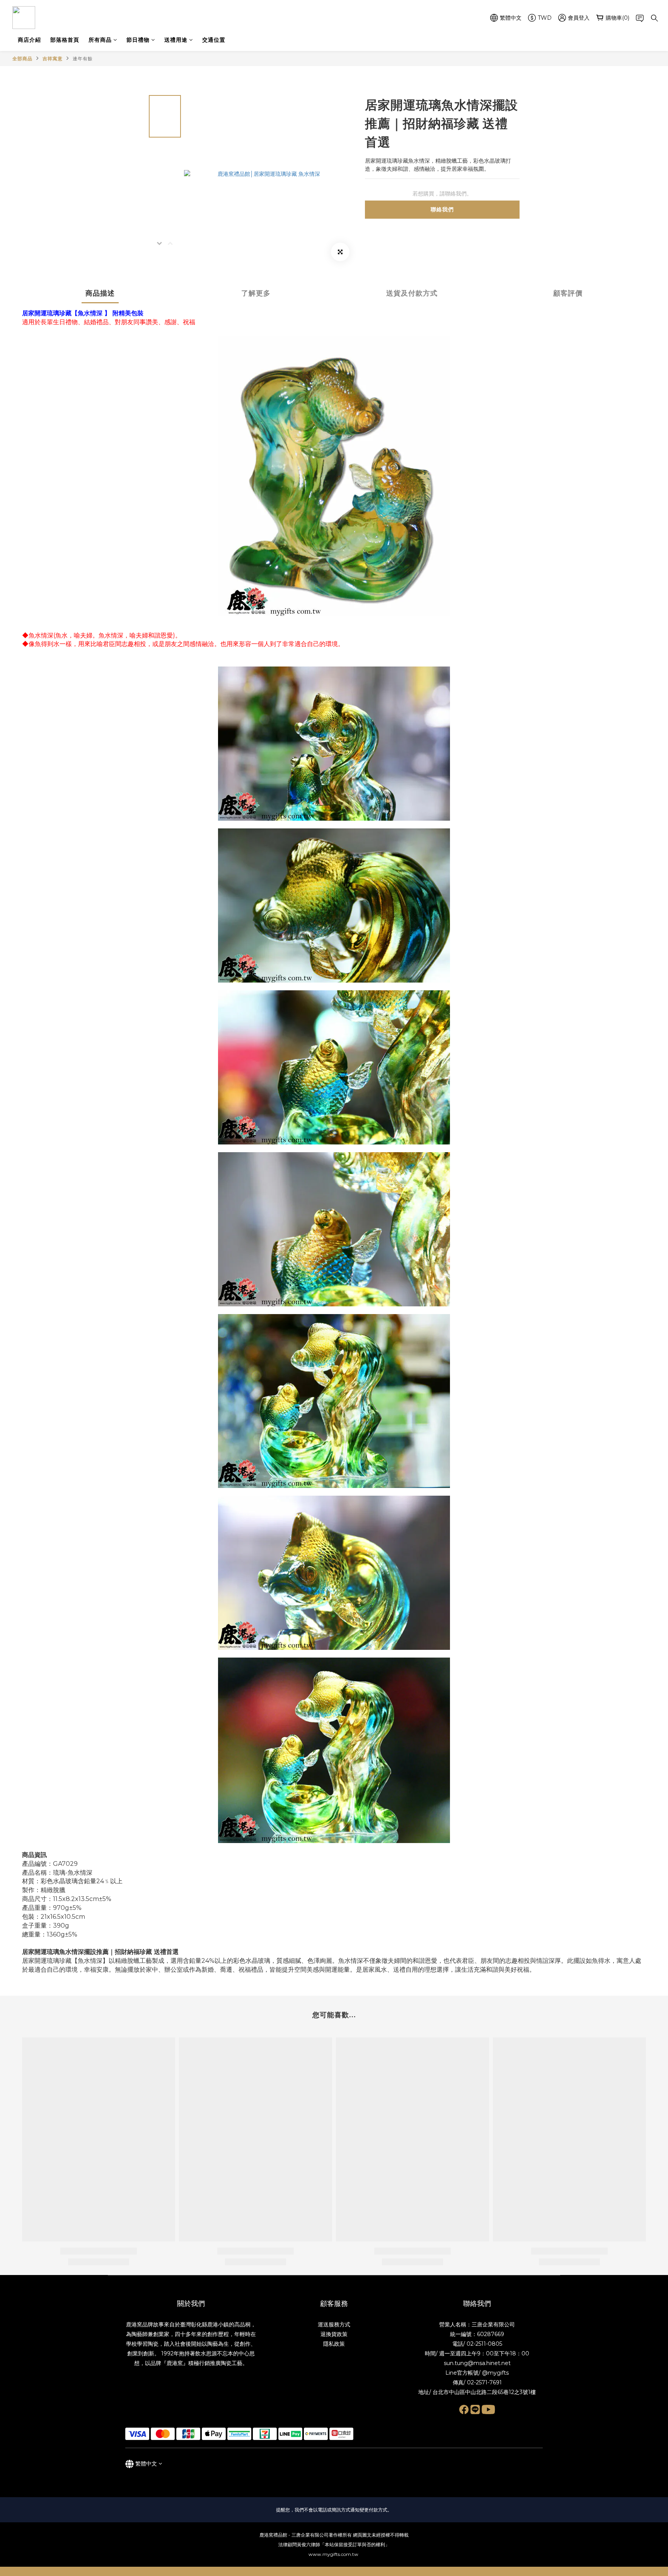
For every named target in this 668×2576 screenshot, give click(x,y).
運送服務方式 (334, 2324)
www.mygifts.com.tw (334, 2554)
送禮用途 (176, 40)
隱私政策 (334, 2344)
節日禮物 (138, 40)
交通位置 (214, 40)
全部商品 (22, 59)
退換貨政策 (334, 2334)
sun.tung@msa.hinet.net (477, 2363)
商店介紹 (29, 40)
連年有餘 (83, 59)
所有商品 (100, 40)
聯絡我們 (442, 209)
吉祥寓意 (53, 59)
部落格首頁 (65, 40)
